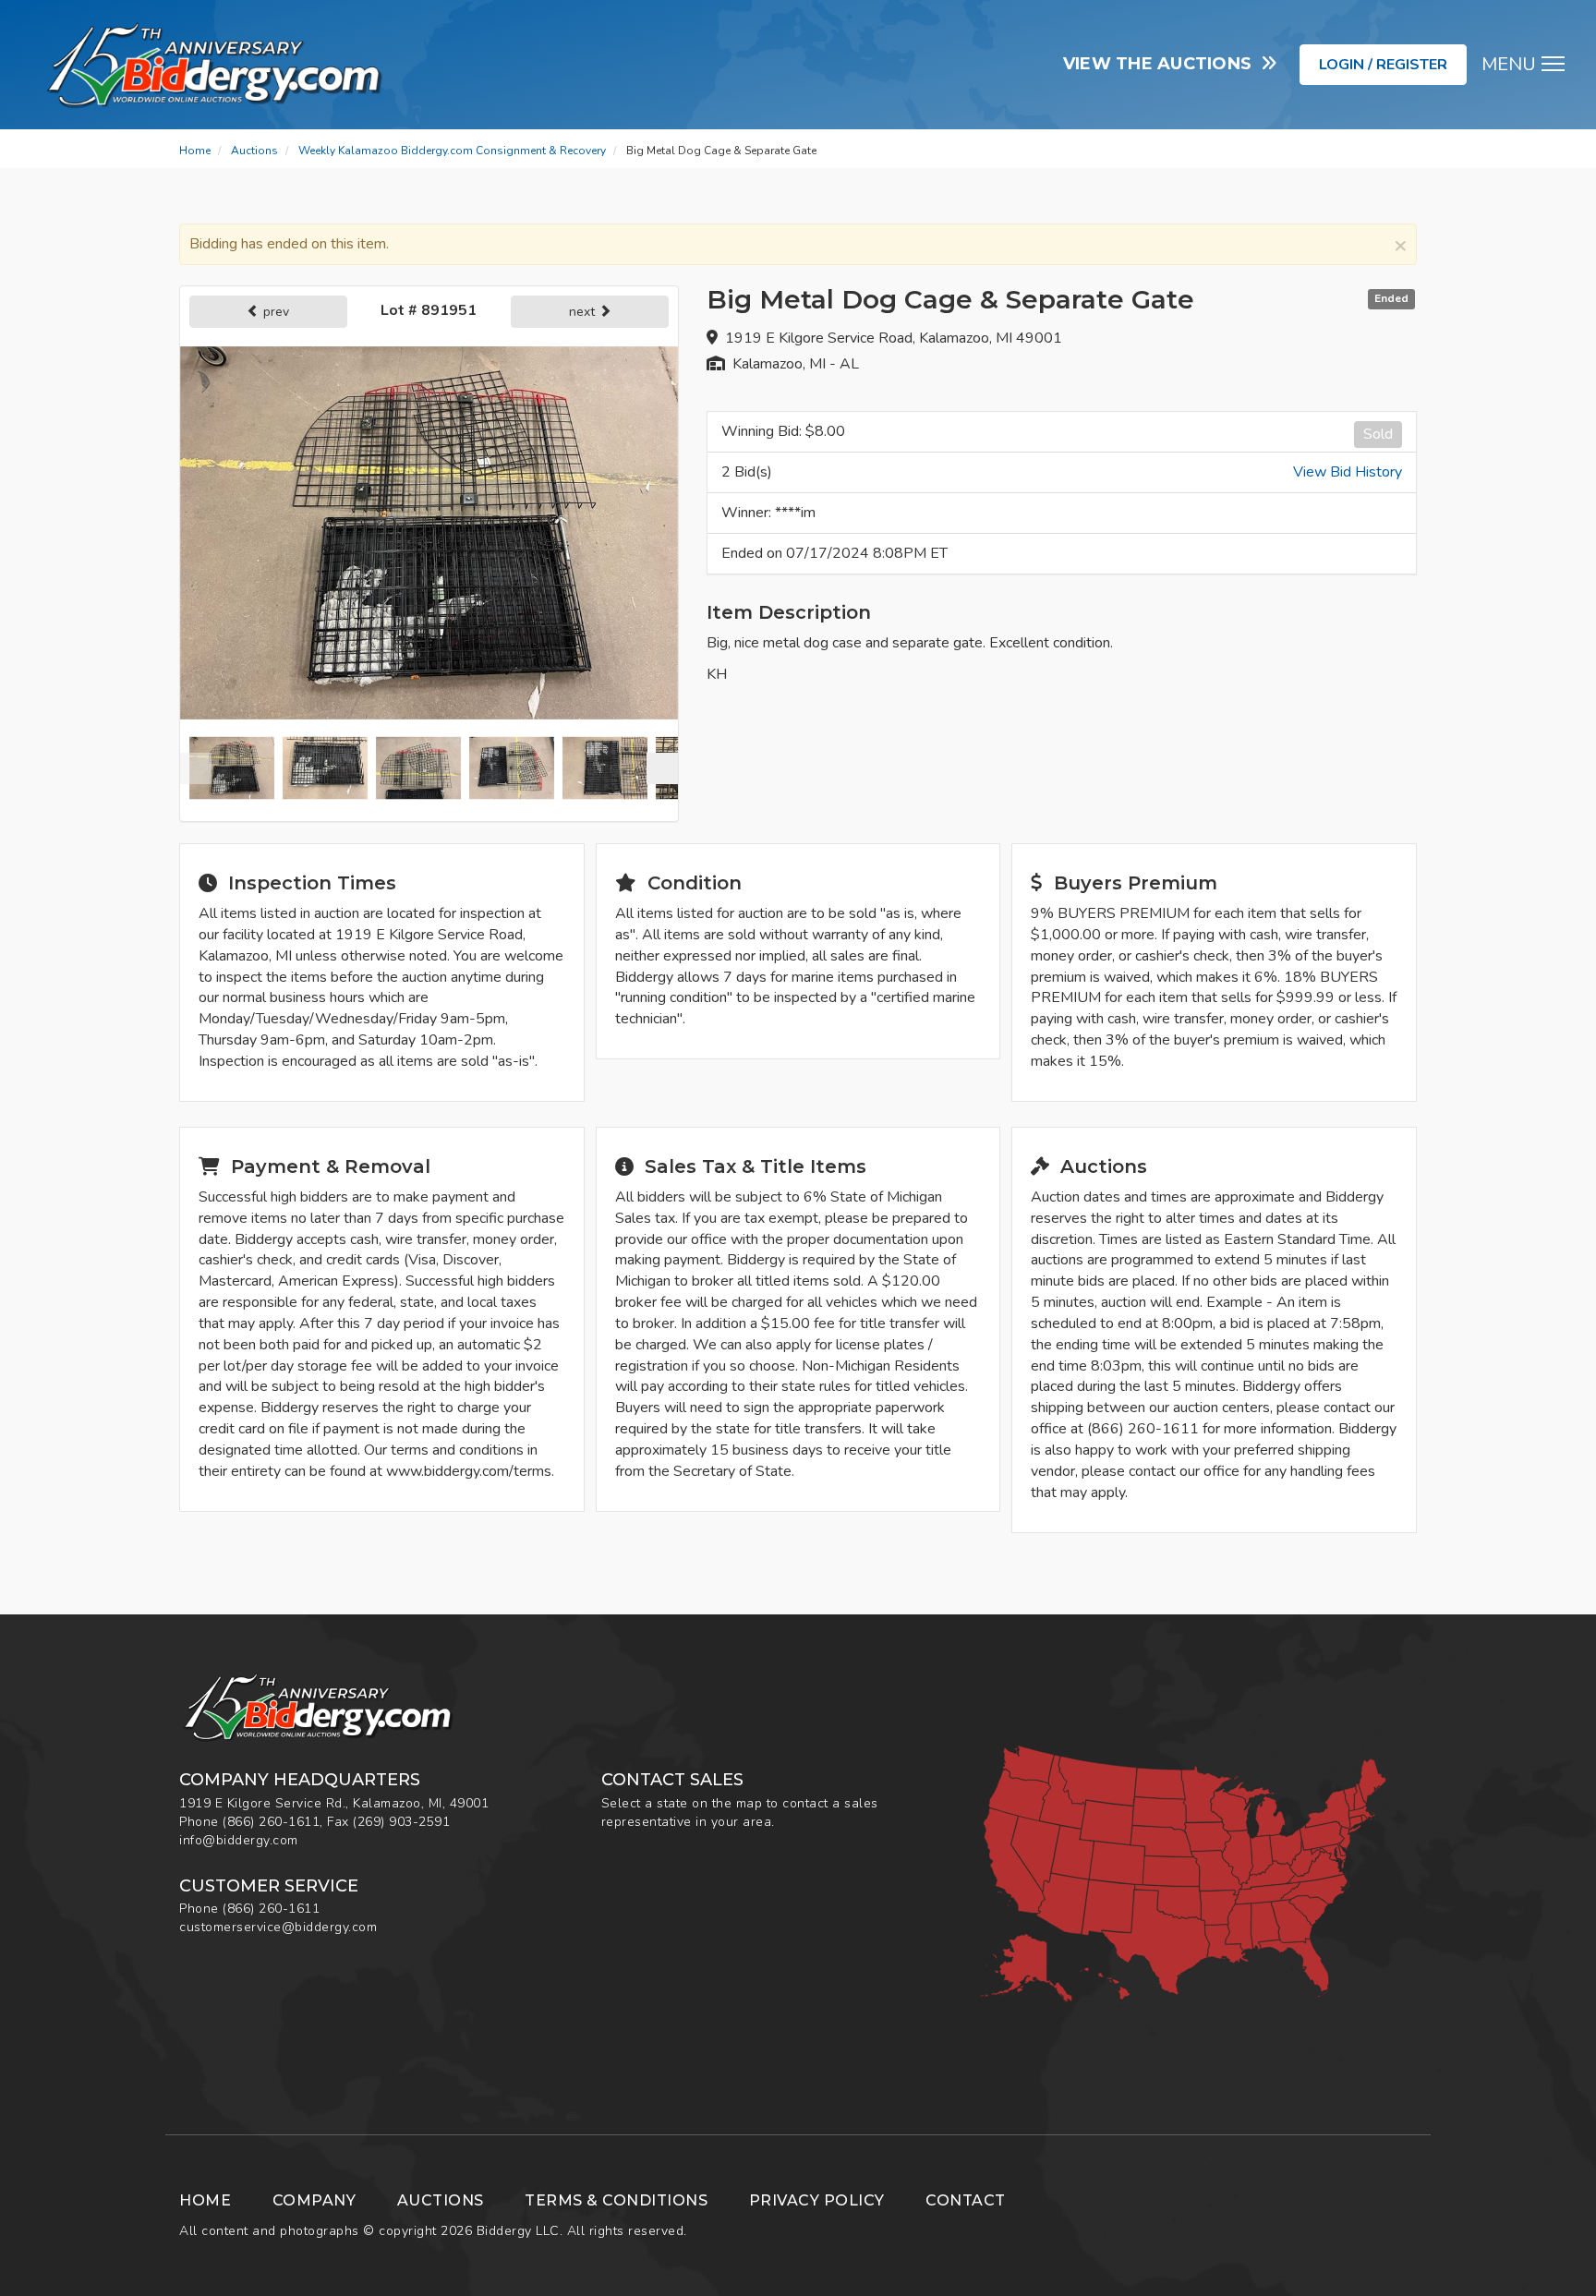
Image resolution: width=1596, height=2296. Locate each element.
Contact (966, 2200)
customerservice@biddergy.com (278, 1927)
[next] (662, 768)
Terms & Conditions (616, 2200)
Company (314, 2200)
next (584, 312)
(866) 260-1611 (271, 1822)
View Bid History (1348, 472)
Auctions (254, 151)
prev (274, 312)
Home (195, 151)
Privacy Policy (817, 2200)
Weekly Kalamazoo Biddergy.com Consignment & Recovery (452, 151)
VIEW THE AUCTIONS (1162, 64)
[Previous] (196, 768)
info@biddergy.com (239, 1840)
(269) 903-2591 (401, 1822)
